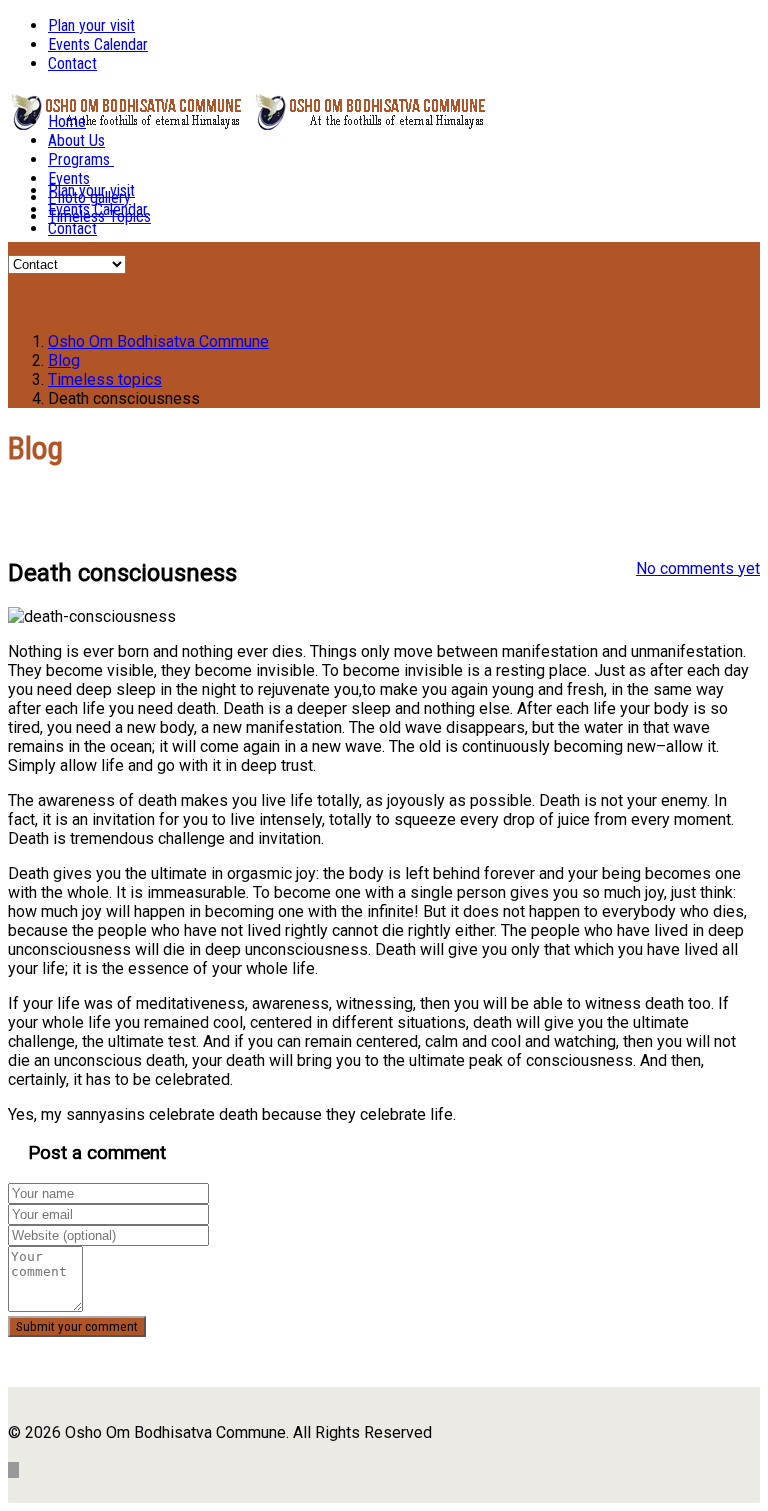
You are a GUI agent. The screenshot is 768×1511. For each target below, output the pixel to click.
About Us (76, 140)
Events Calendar (98, 44)
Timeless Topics (99, 216)
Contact (72, 63)
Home (67, 121)
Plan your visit (91, 25)
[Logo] (126, 119)
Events (69, 178)
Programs (79, 159)
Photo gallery (89, 197)
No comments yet (698, 568)
